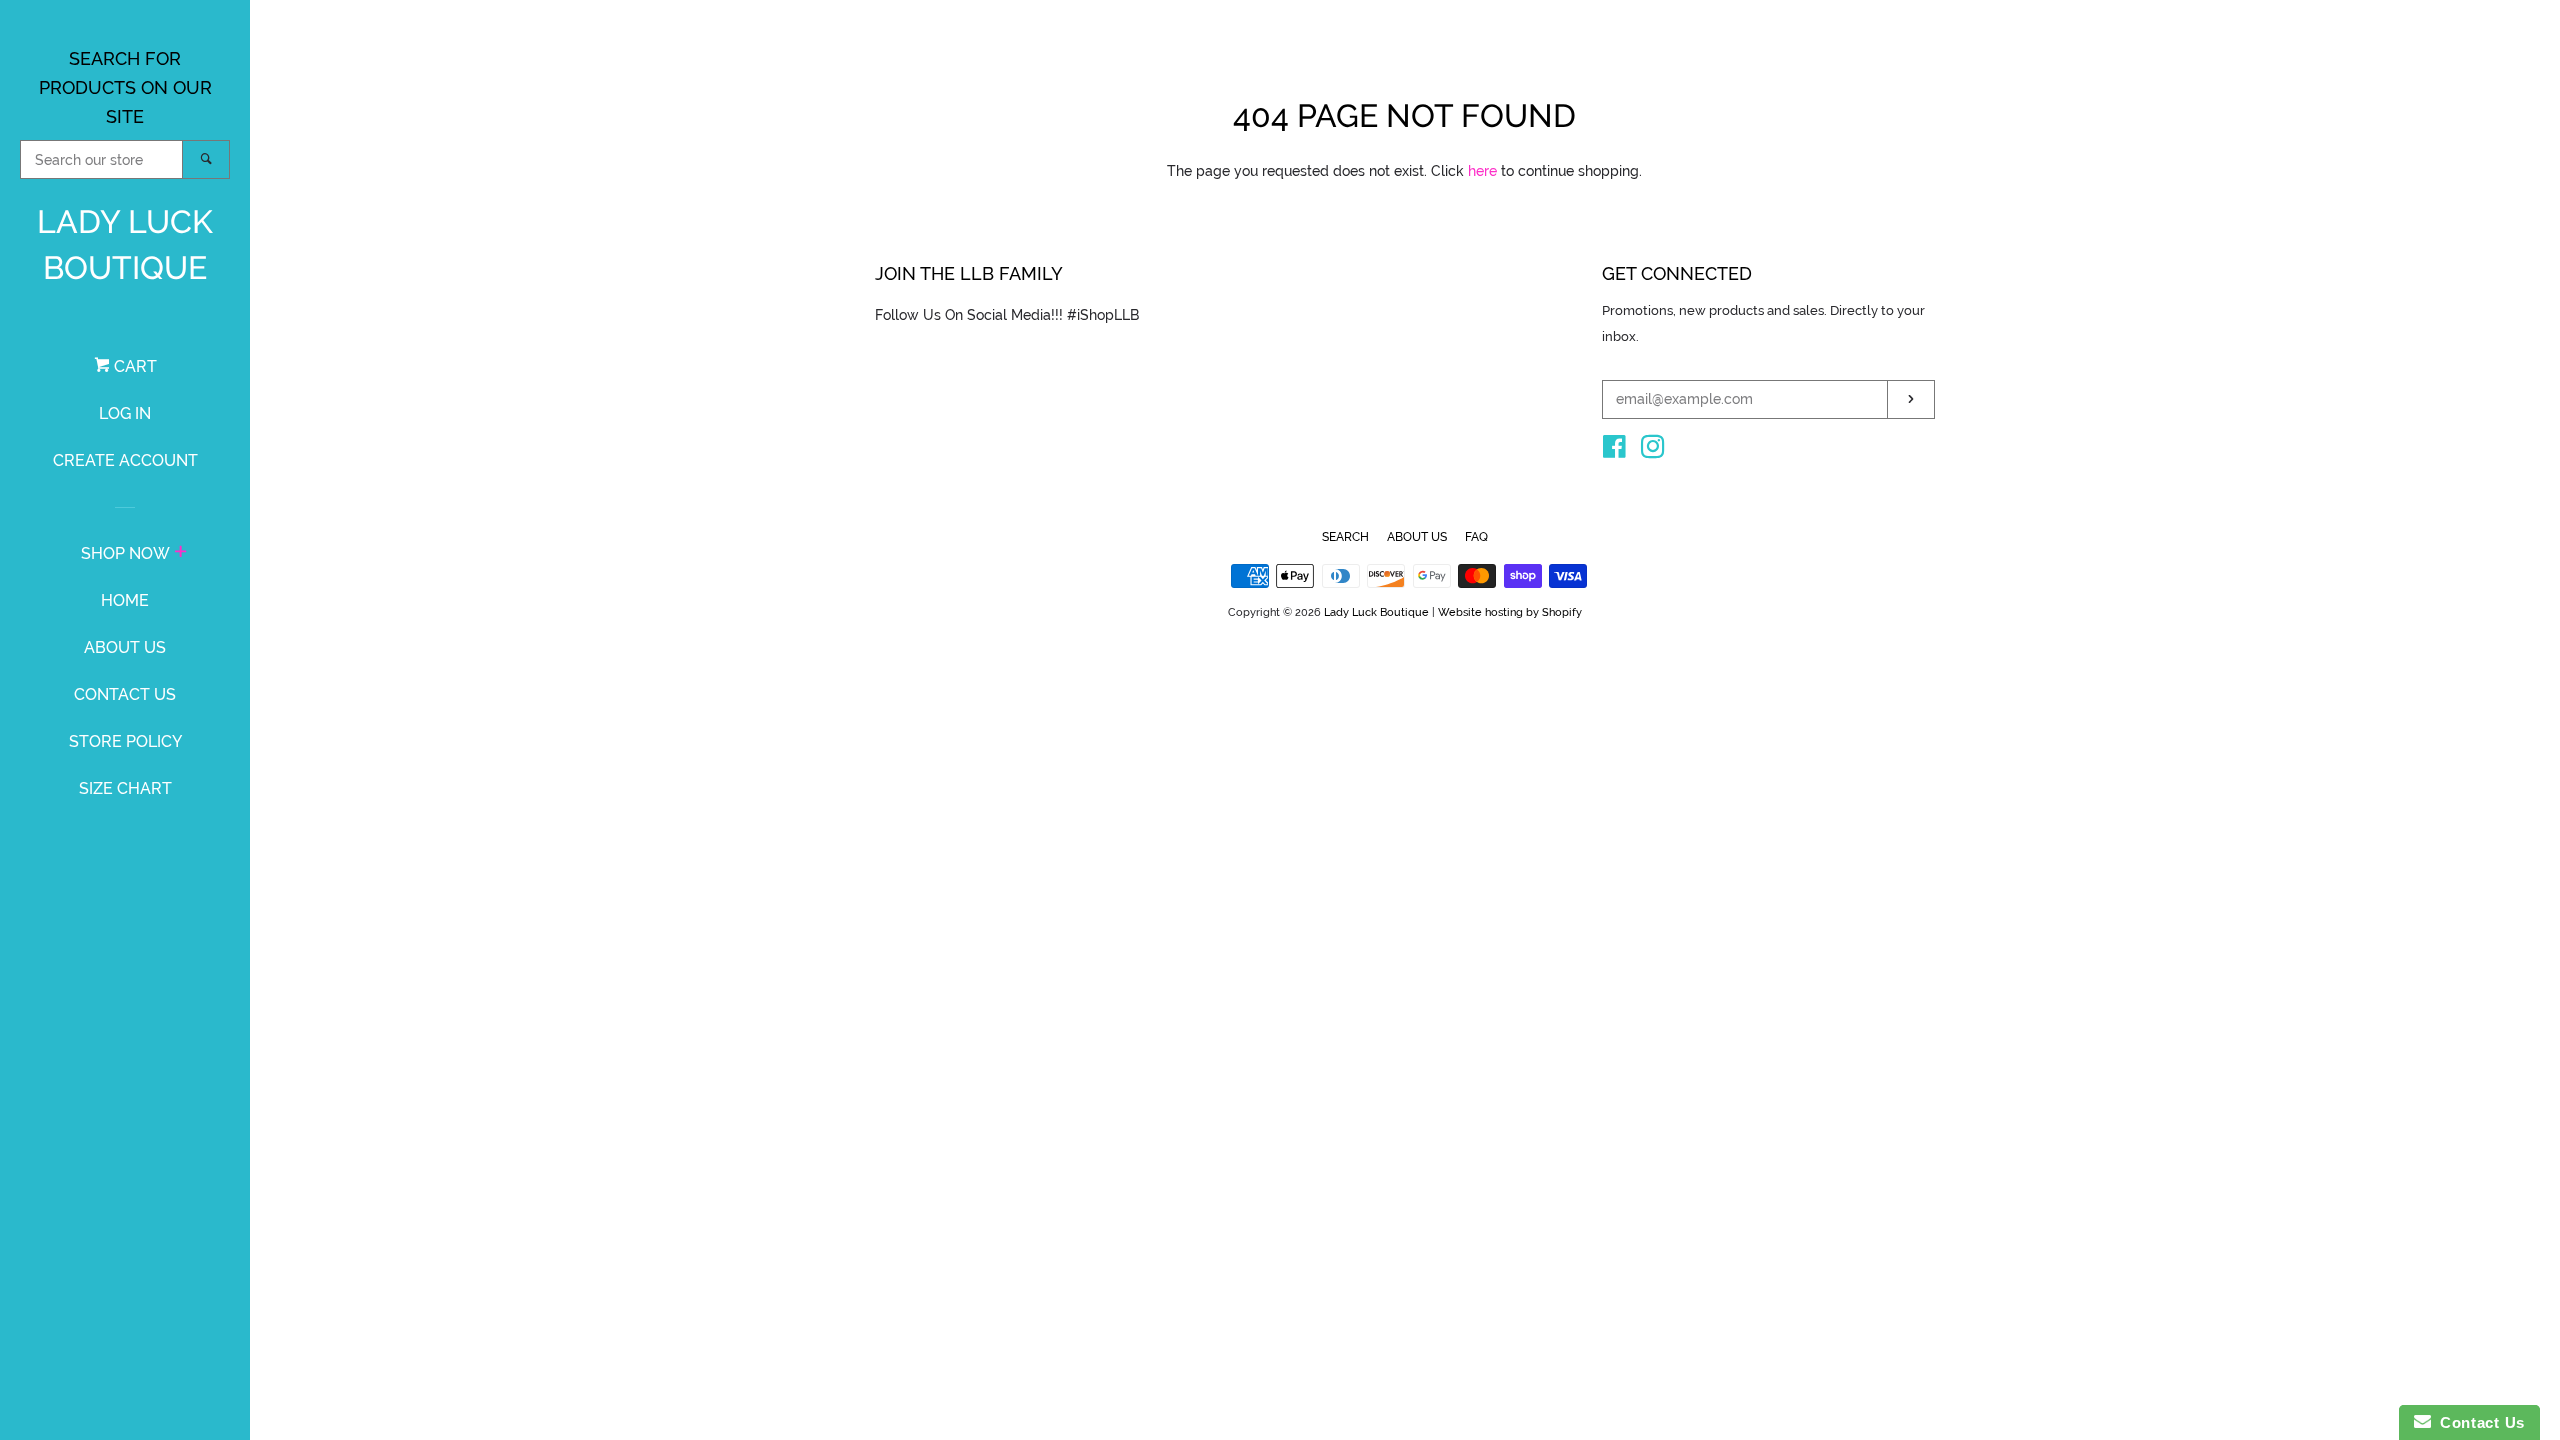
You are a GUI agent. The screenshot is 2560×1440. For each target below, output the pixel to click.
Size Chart (125, 788)
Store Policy (125, 741)
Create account (125, 460)
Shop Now (125, 553)
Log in (125, 413)
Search (1345, 537)
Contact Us (125, 694)
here (1482, 171)
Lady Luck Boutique (125, 244)
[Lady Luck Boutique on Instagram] (1653, 451)
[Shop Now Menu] (180, 554)
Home (125, 600)
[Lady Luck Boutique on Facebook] (1614, 451)
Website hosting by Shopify (1510, 612)
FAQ (1476, 537)
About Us (125, 647)
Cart (133, 366)
